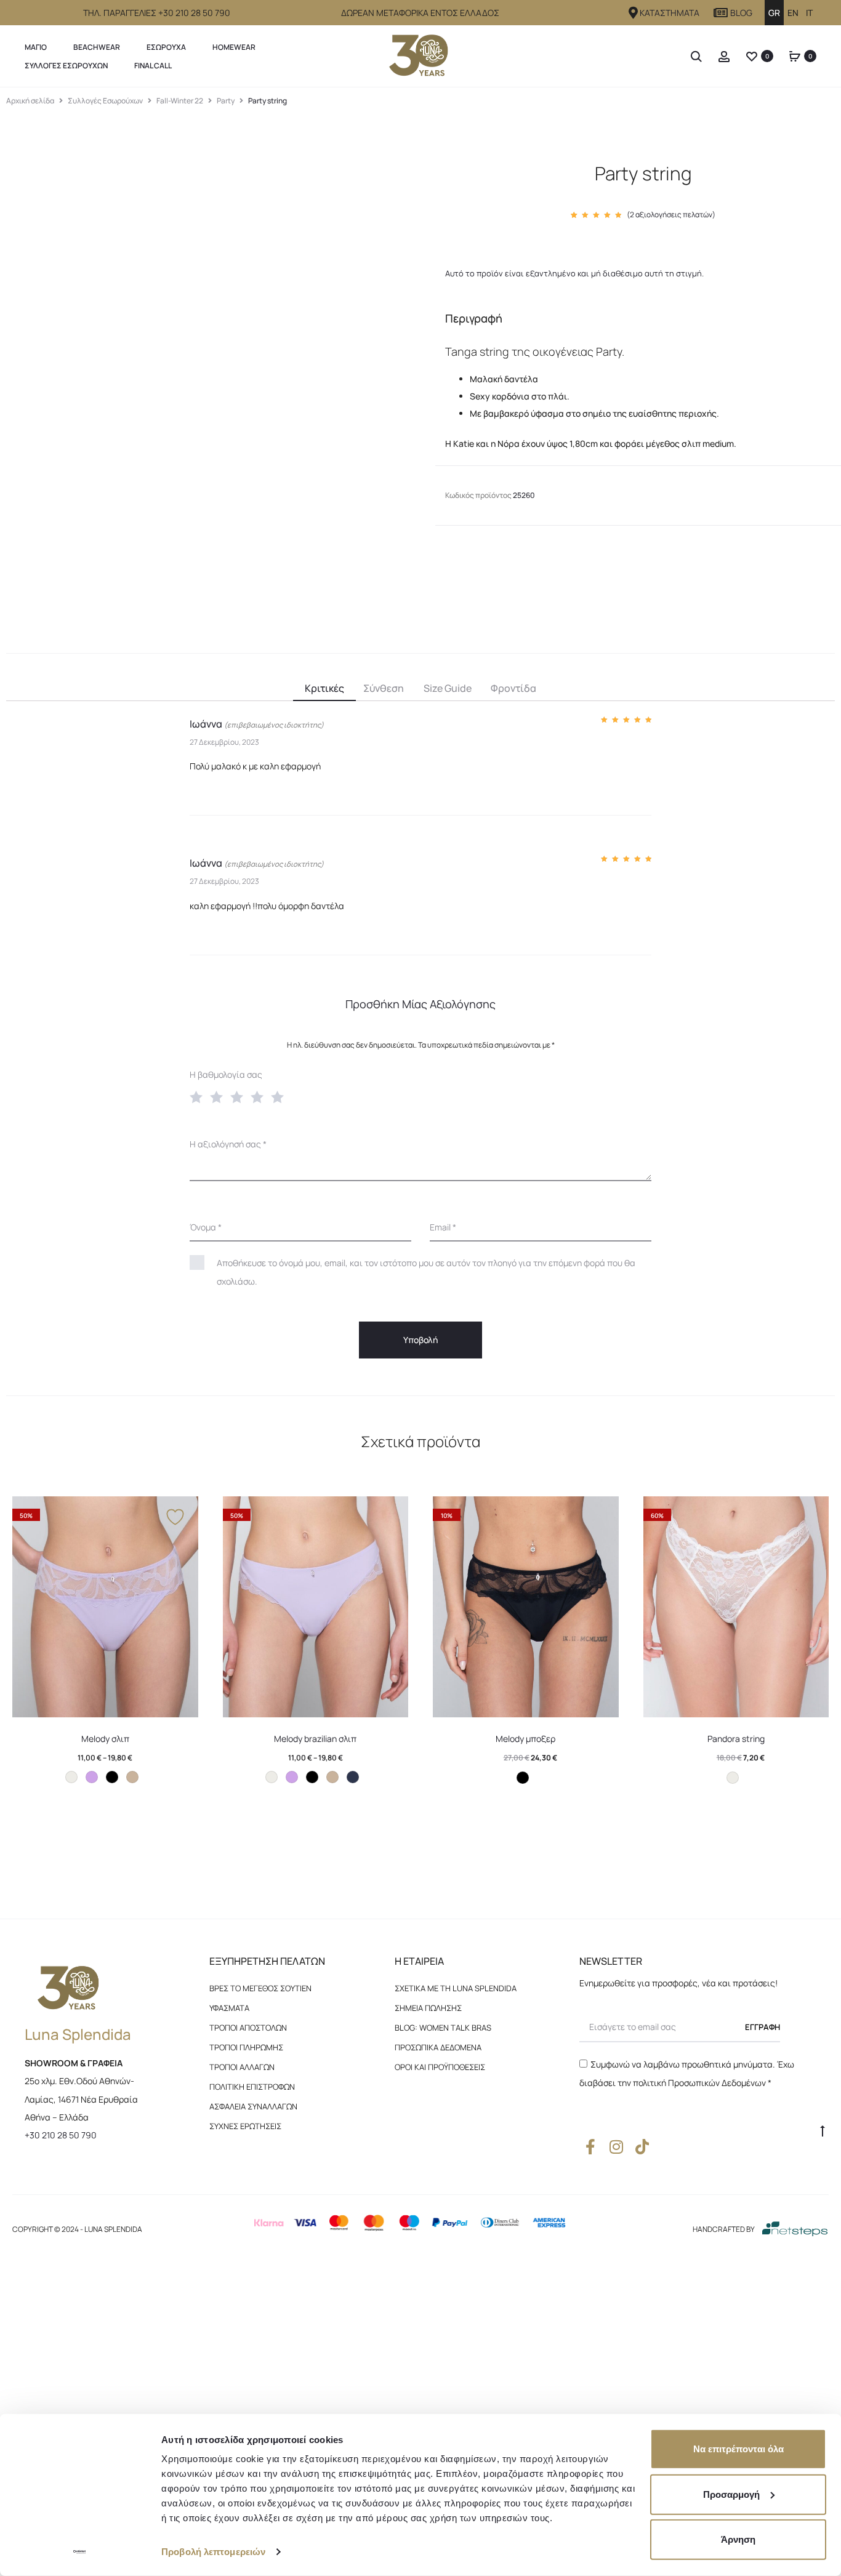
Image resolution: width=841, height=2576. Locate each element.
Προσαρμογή (731, 2494)
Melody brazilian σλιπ (315, 1739)
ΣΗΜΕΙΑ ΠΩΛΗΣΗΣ (428, 2008)
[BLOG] (721, 13)
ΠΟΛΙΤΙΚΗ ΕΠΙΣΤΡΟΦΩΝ (252, 2087)
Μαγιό (36, 47)
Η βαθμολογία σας (226, 1074)
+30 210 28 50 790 (61, 2135)
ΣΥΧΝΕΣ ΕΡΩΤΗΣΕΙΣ (245, 2126)
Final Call (153, 66)
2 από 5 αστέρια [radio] (219, 1096)
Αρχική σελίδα (30, 101)
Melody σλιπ (105, 1739)
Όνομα (206, 1227)
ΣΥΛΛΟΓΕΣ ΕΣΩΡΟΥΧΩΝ (66, 66)
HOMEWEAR (234, 47)
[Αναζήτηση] (696, 56)
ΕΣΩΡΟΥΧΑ (166, 47)
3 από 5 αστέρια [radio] (239, 1096)
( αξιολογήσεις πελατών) (671, 215)
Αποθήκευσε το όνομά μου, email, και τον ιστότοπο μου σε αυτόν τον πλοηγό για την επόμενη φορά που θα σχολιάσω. (426, 1272)
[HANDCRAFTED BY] (795, 2229)
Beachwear (97, 47)
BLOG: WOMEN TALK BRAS (443, 2028)
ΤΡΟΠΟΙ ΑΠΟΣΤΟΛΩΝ (248, 2028)
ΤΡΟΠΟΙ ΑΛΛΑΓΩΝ (242, 2067)
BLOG (741, 13)
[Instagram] (616, 2147)
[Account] (724, 56)
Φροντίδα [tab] (513, 688)
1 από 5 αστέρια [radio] (199, 1096)
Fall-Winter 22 (180, 101)
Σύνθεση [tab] (384, 688)
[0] (752, 56)
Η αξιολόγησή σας (228, 1144)
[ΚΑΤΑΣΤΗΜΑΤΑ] (634, 13)
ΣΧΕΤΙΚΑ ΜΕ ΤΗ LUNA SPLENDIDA (456, 1988)
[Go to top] (823, 2130)
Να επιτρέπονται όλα (738, 2449)
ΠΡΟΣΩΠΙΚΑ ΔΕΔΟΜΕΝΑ (438, 2047)
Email (443, 1227)
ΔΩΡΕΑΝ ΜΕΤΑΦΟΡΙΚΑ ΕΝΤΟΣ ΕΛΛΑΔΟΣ (420, 13)
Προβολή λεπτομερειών (213, 2552)
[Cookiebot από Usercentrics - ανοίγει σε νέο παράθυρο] (80, 2552)
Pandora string (736, 1739)
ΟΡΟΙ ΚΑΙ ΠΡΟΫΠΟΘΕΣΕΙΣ (440, 2067)
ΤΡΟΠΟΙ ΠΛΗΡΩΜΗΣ (246, 2047)
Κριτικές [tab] (324, 688)
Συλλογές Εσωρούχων (105, 101)
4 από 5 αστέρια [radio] (260, 1096)
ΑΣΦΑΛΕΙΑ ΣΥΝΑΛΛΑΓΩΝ (253, 2106)
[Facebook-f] (590, 2147)
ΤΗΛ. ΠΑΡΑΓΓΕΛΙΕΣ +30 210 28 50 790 (157, 13)
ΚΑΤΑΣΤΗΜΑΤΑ (670, 13)
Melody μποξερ (525, 1739)
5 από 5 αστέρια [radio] (280, 1096)
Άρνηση (738, 2539)
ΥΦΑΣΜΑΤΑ (229, 2008)
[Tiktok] (642, 2147)
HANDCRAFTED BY (724, 2229)
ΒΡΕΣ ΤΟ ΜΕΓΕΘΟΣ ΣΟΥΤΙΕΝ (260, 1988)
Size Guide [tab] (448, 688)
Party (226, 101)
